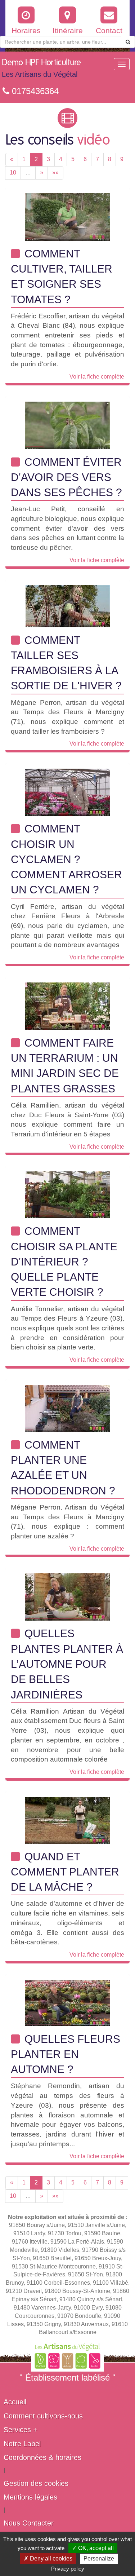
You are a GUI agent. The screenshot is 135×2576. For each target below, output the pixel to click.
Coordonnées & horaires (42, 2457)
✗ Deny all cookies (48, 2559)
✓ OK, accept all (93, 2548)
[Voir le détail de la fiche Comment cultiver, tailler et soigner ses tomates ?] (67, 216)
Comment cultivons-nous (43, 2416)
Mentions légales (30, 2497)
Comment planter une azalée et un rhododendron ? (63, 1468)
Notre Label (22, 2444)
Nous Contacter (29, 2523)
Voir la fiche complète (97, 377)
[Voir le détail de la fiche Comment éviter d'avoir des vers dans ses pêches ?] (67, 425)
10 (13, 173)
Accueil (15, 2402)
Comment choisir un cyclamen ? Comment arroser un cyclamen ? (66, 859)
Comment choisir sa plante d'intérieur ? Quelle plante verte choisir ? (64, 1262)
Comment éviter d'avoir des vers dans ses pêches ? (66, 477)
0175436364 (34, 91)
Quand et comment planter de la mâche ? (65, 1872)
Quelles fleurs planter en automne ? (66, 2054)
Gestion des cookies (36, 2483)
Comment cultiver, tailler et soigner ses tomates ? (62, 277)
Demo (41, 68)
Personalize (99, 2559)
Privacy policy (68, 2569)
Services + (21, 2430)
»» (55, 173)
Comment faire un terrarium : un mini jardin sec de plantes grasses (65, 1066)
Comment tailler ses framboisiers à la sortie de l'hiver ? (66, 663)
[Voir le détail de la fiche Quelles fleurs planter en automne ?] (67, 2002)
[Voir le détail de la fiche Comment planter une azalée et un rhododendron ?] (67, 1408)
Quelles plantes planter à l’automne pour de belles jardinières (67, 1664)
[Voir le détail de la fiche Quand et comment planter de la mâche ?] (67, 1820)
